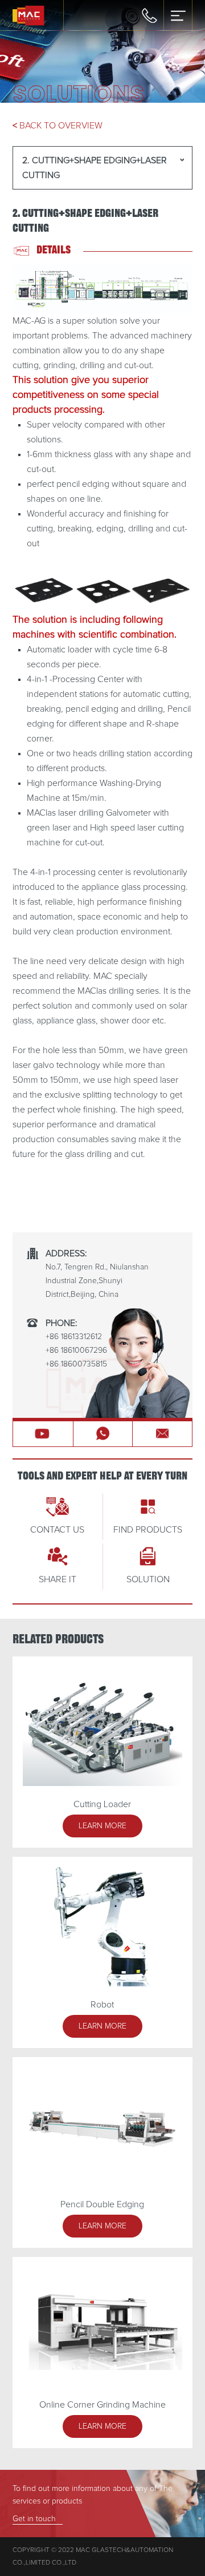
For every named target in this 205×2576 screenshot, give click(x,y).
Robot (102, 2005)
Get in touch (34, 2519)
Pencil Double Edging (102, 2204)
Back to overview (58, 126)
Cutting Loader (102, 1804)
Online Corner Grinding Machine (102, 2405)
